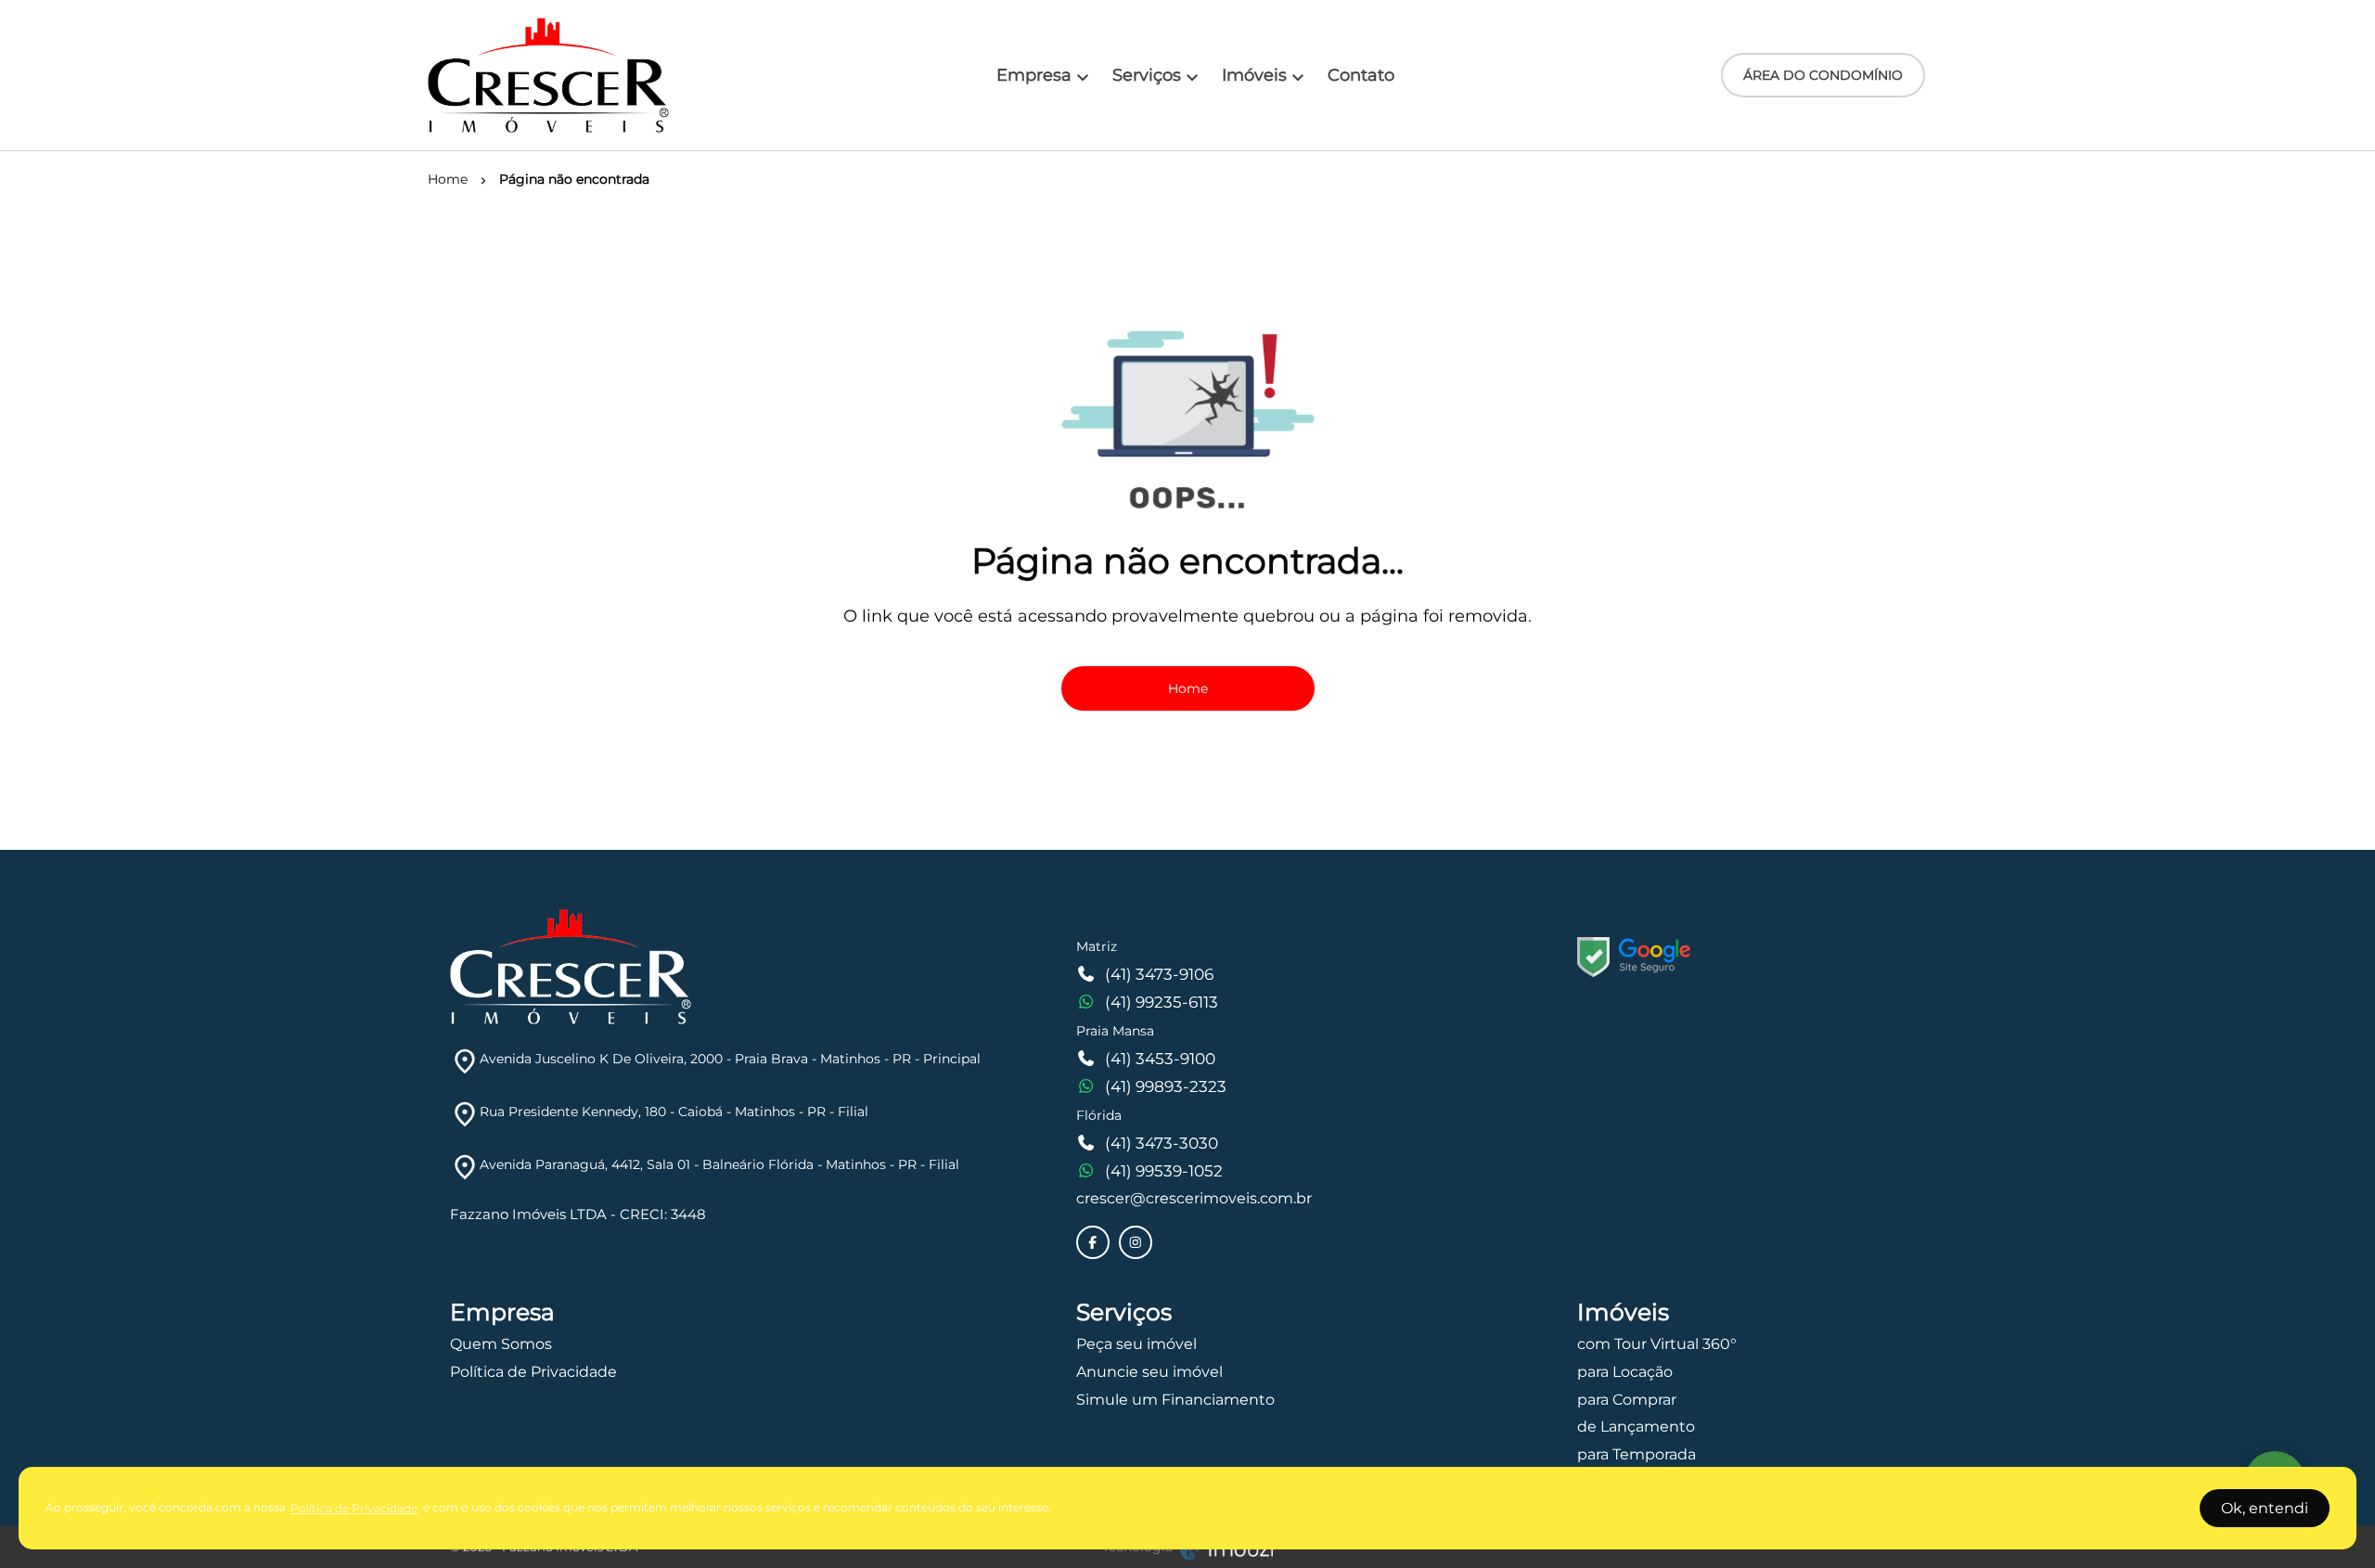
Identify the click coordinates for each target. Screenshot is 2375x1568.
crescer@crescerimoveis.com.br (1194, 1198)
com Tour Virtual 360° (1657, 1344)
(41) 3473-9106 (1159, 974)
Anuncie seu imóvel (1149, 1372)
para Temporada (1637, 1454)
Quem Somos (501, 1344)
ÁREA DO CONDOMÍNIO (1823, 75)
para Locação (1625, 1372)
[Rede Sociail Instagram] (1136, 1242)
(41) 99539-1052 (1164, 1171)
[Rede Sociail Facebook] (1093, 1242)
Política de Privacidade (533, 1372)
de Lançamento (1636, 1427)
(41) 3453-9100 (1160, 1059)
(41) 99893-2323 (1166, 1086)
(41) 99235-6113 (1162, 1002)
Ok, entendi (2265, 1508)
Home (1188, 688)
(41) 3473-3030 (1162, 1143)
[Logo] (548, 75)
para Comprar (1627, 1400)
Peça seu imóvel (1136, 1344)
